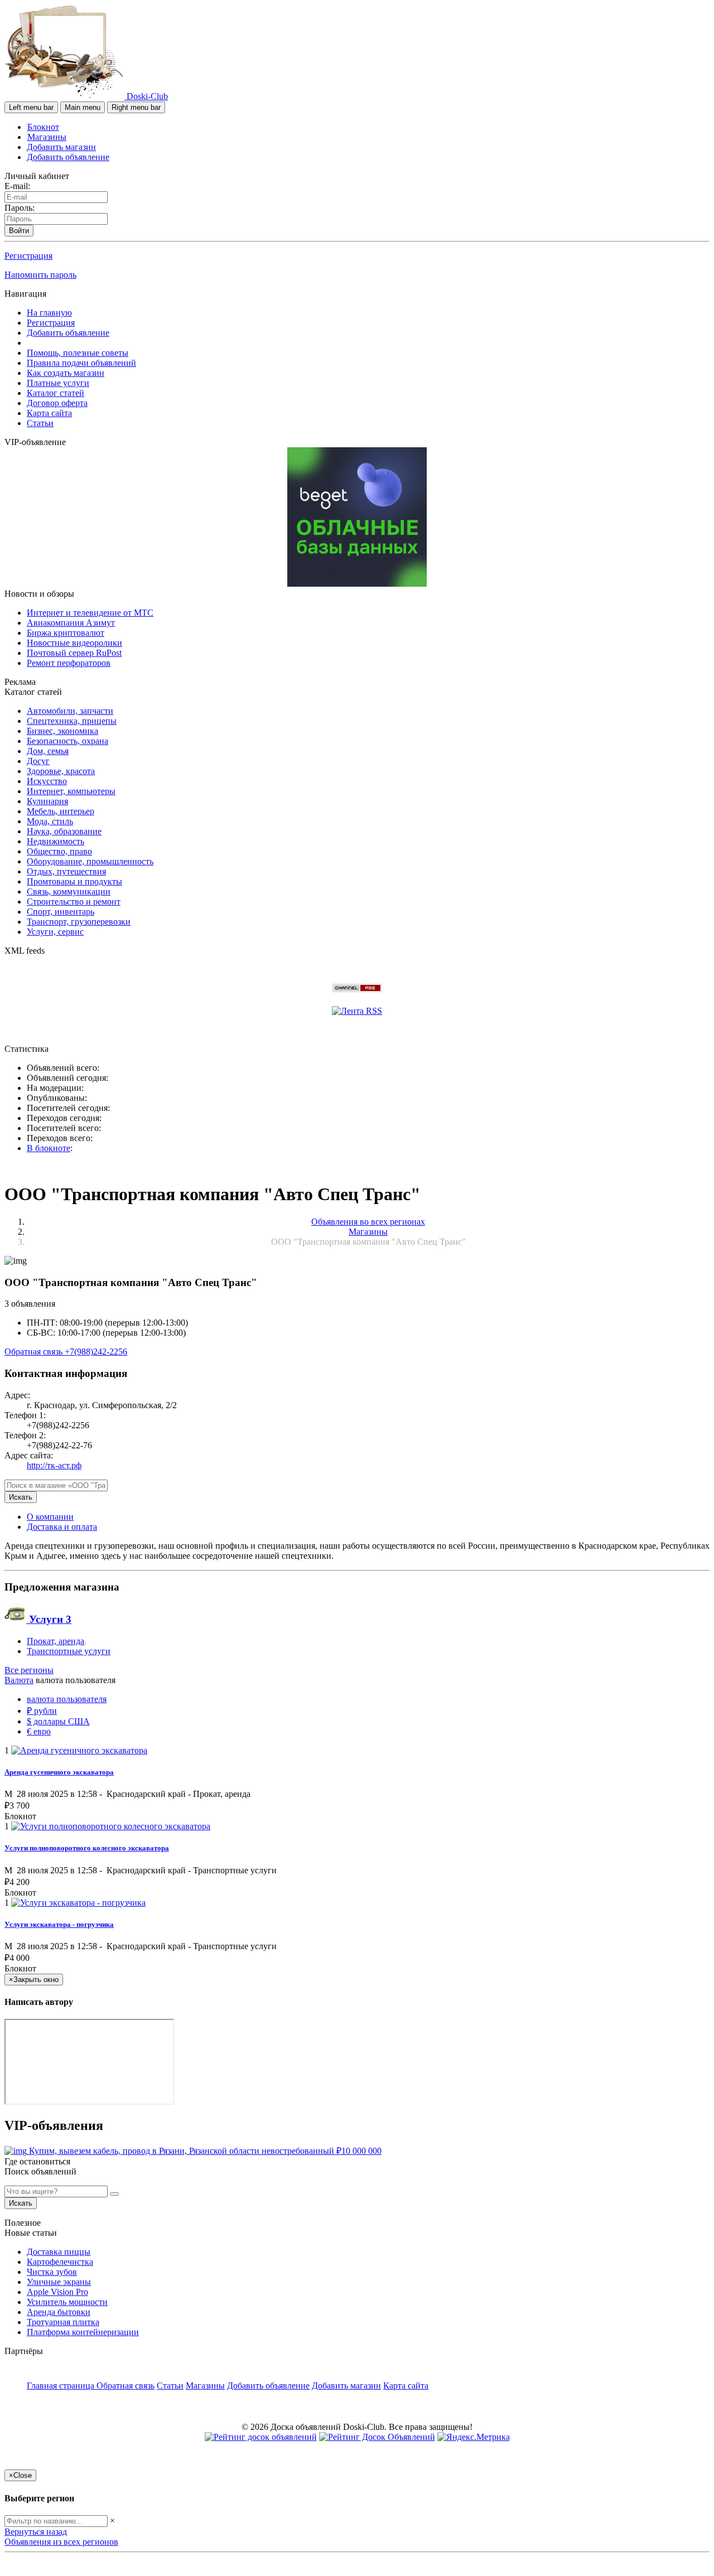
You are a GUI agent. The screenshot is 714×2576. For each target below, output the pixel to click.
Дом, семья (48, 751)
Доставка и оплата (62, 1527)
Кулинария (47, 801)
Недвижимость (56, 841)
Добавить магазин (61, 147)
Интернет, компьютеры (71, 791)
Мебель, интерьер (61, 811)
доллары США (58, 1721)
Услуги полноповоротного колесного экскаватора (87, 1848)
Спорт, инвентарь (61, 912)
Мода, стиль (50, 821)
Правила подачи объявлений (81, 363)
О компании (50, 1517)
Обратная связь (35, 1352)
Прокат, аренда (56, 1641)
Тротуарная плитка (63, 2322)
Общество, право (59, 851)
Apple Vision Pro (57, 2292)
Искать (21, 1497)
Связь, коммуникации (69, 891)
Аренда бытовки (59, 2312)
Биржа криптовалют (66, 633)
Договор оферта (57, 403)
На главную (49, 313)
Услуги (49, 1619)
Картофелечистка (60, 2262)
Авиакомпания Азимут (71, 623)
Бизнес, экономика (62, 731)
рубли (42, 1711)
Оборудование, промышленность (90, 861)
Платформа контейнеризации (83, 2332)
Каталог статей (56, 393)
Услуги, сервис (55, 932)
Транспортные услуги (69, 1651)
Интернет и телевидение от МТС (90, 613)
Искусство (47, 781)
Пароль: (20, 208)
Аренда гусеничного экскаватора (59, 1772)
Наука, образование (64, 831)
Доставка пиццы (59, 2252)
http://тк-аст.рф (54, 1465)
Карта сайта (49, 413)
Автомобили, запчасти (70, 711)
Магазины (47, 137)
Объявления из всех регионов (61, 2542)
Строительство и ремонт (74, 902)
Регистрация (28, 256)
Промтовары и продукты (74, 881)
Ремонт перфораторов (69, 663)
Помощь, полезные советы (78, 353)
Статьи (40, 423)
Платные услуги (58, 383)
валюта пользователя (67, 1699)
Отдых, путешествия (66, 871)
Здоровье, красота (61, 771)
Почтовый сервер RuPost (74, 653)
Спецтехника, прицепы (72, 721)
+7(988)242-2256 (96, 1352)
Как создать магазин (66, 373)
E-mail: (17, 186)
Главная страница (62, 2386)
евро (39, 1731)
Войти (19, 231)
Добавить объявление (68, 157)
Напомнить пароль (40, 275)
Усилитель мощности (67, 2302)
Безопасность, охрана (67, 741)
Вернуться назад (36, 2532)
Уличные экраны (59, 2282)
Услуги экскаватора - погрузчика (59, 1924)
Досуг (38, 761)
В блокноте (49, 1148)
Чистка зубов (52, 2272)
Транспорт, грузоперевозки (79, 922)
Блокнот (43, 127)
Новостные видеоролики (74, 643)
